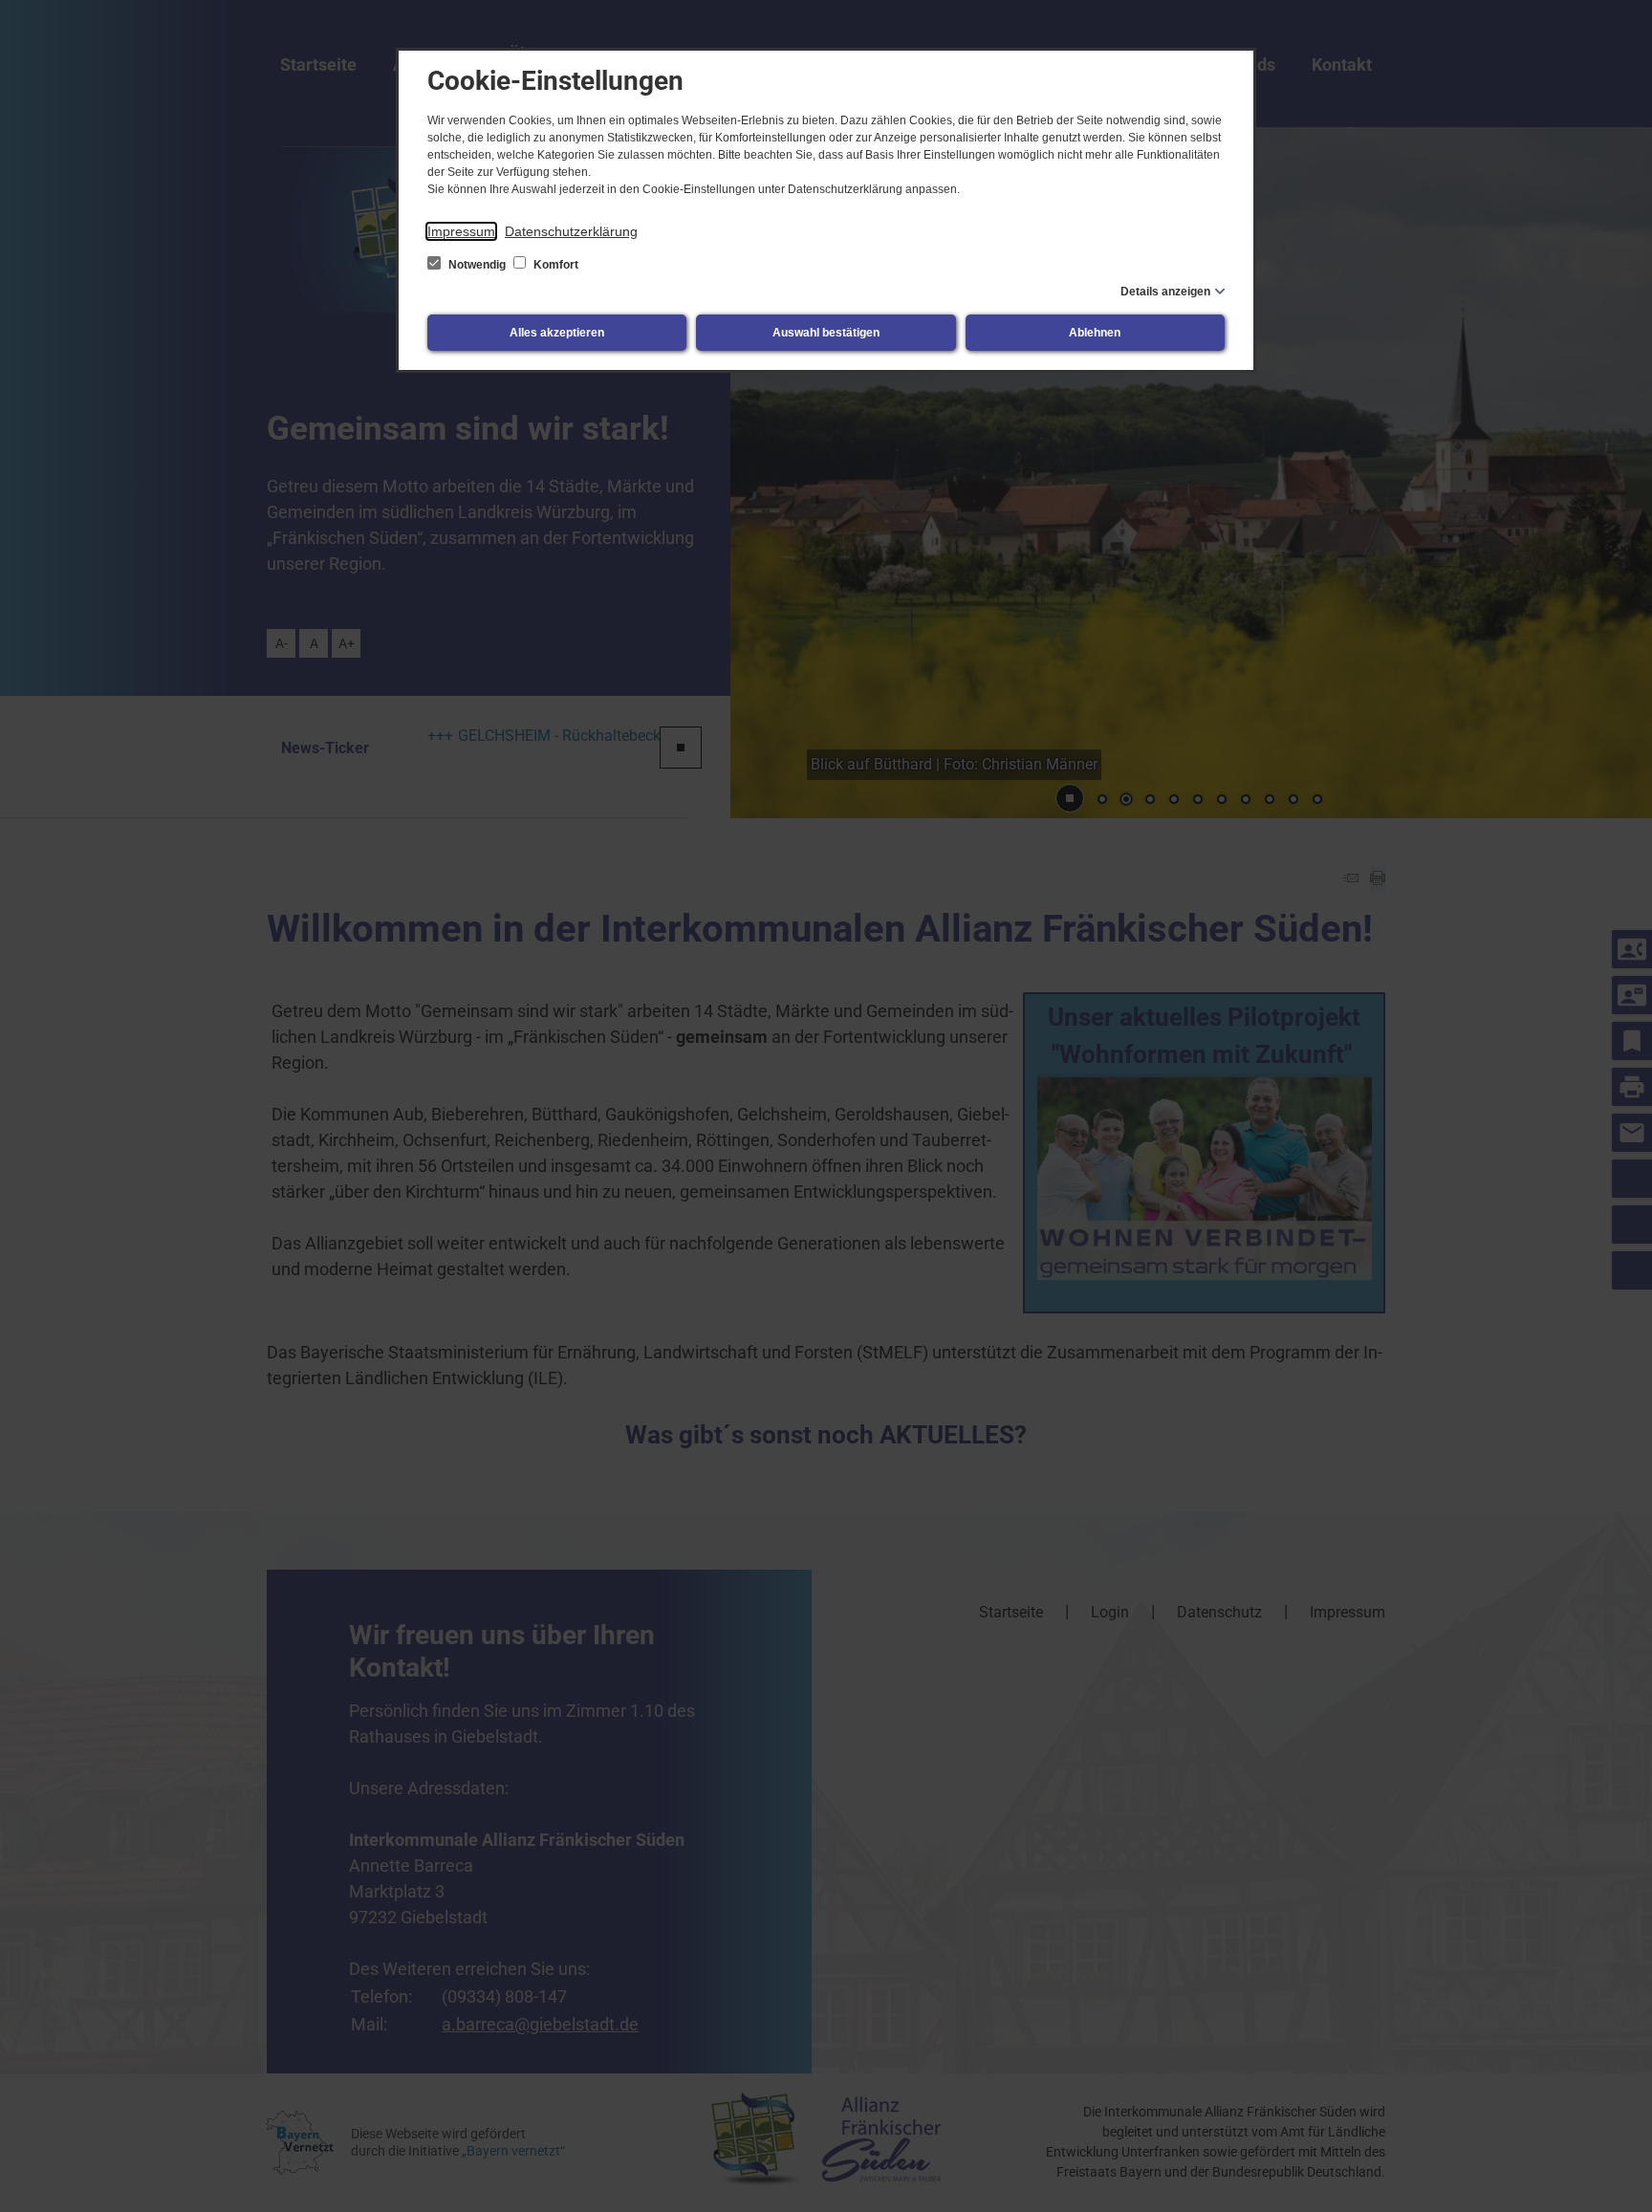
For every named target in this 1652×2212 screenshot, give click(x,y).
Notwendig (477, 265)
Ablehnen (1095, 333)
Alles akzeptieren (557, 333)
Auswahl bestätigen (826, 333)
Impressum (461, 231)
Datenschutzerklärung (571, 231)
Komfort (554, 265)
